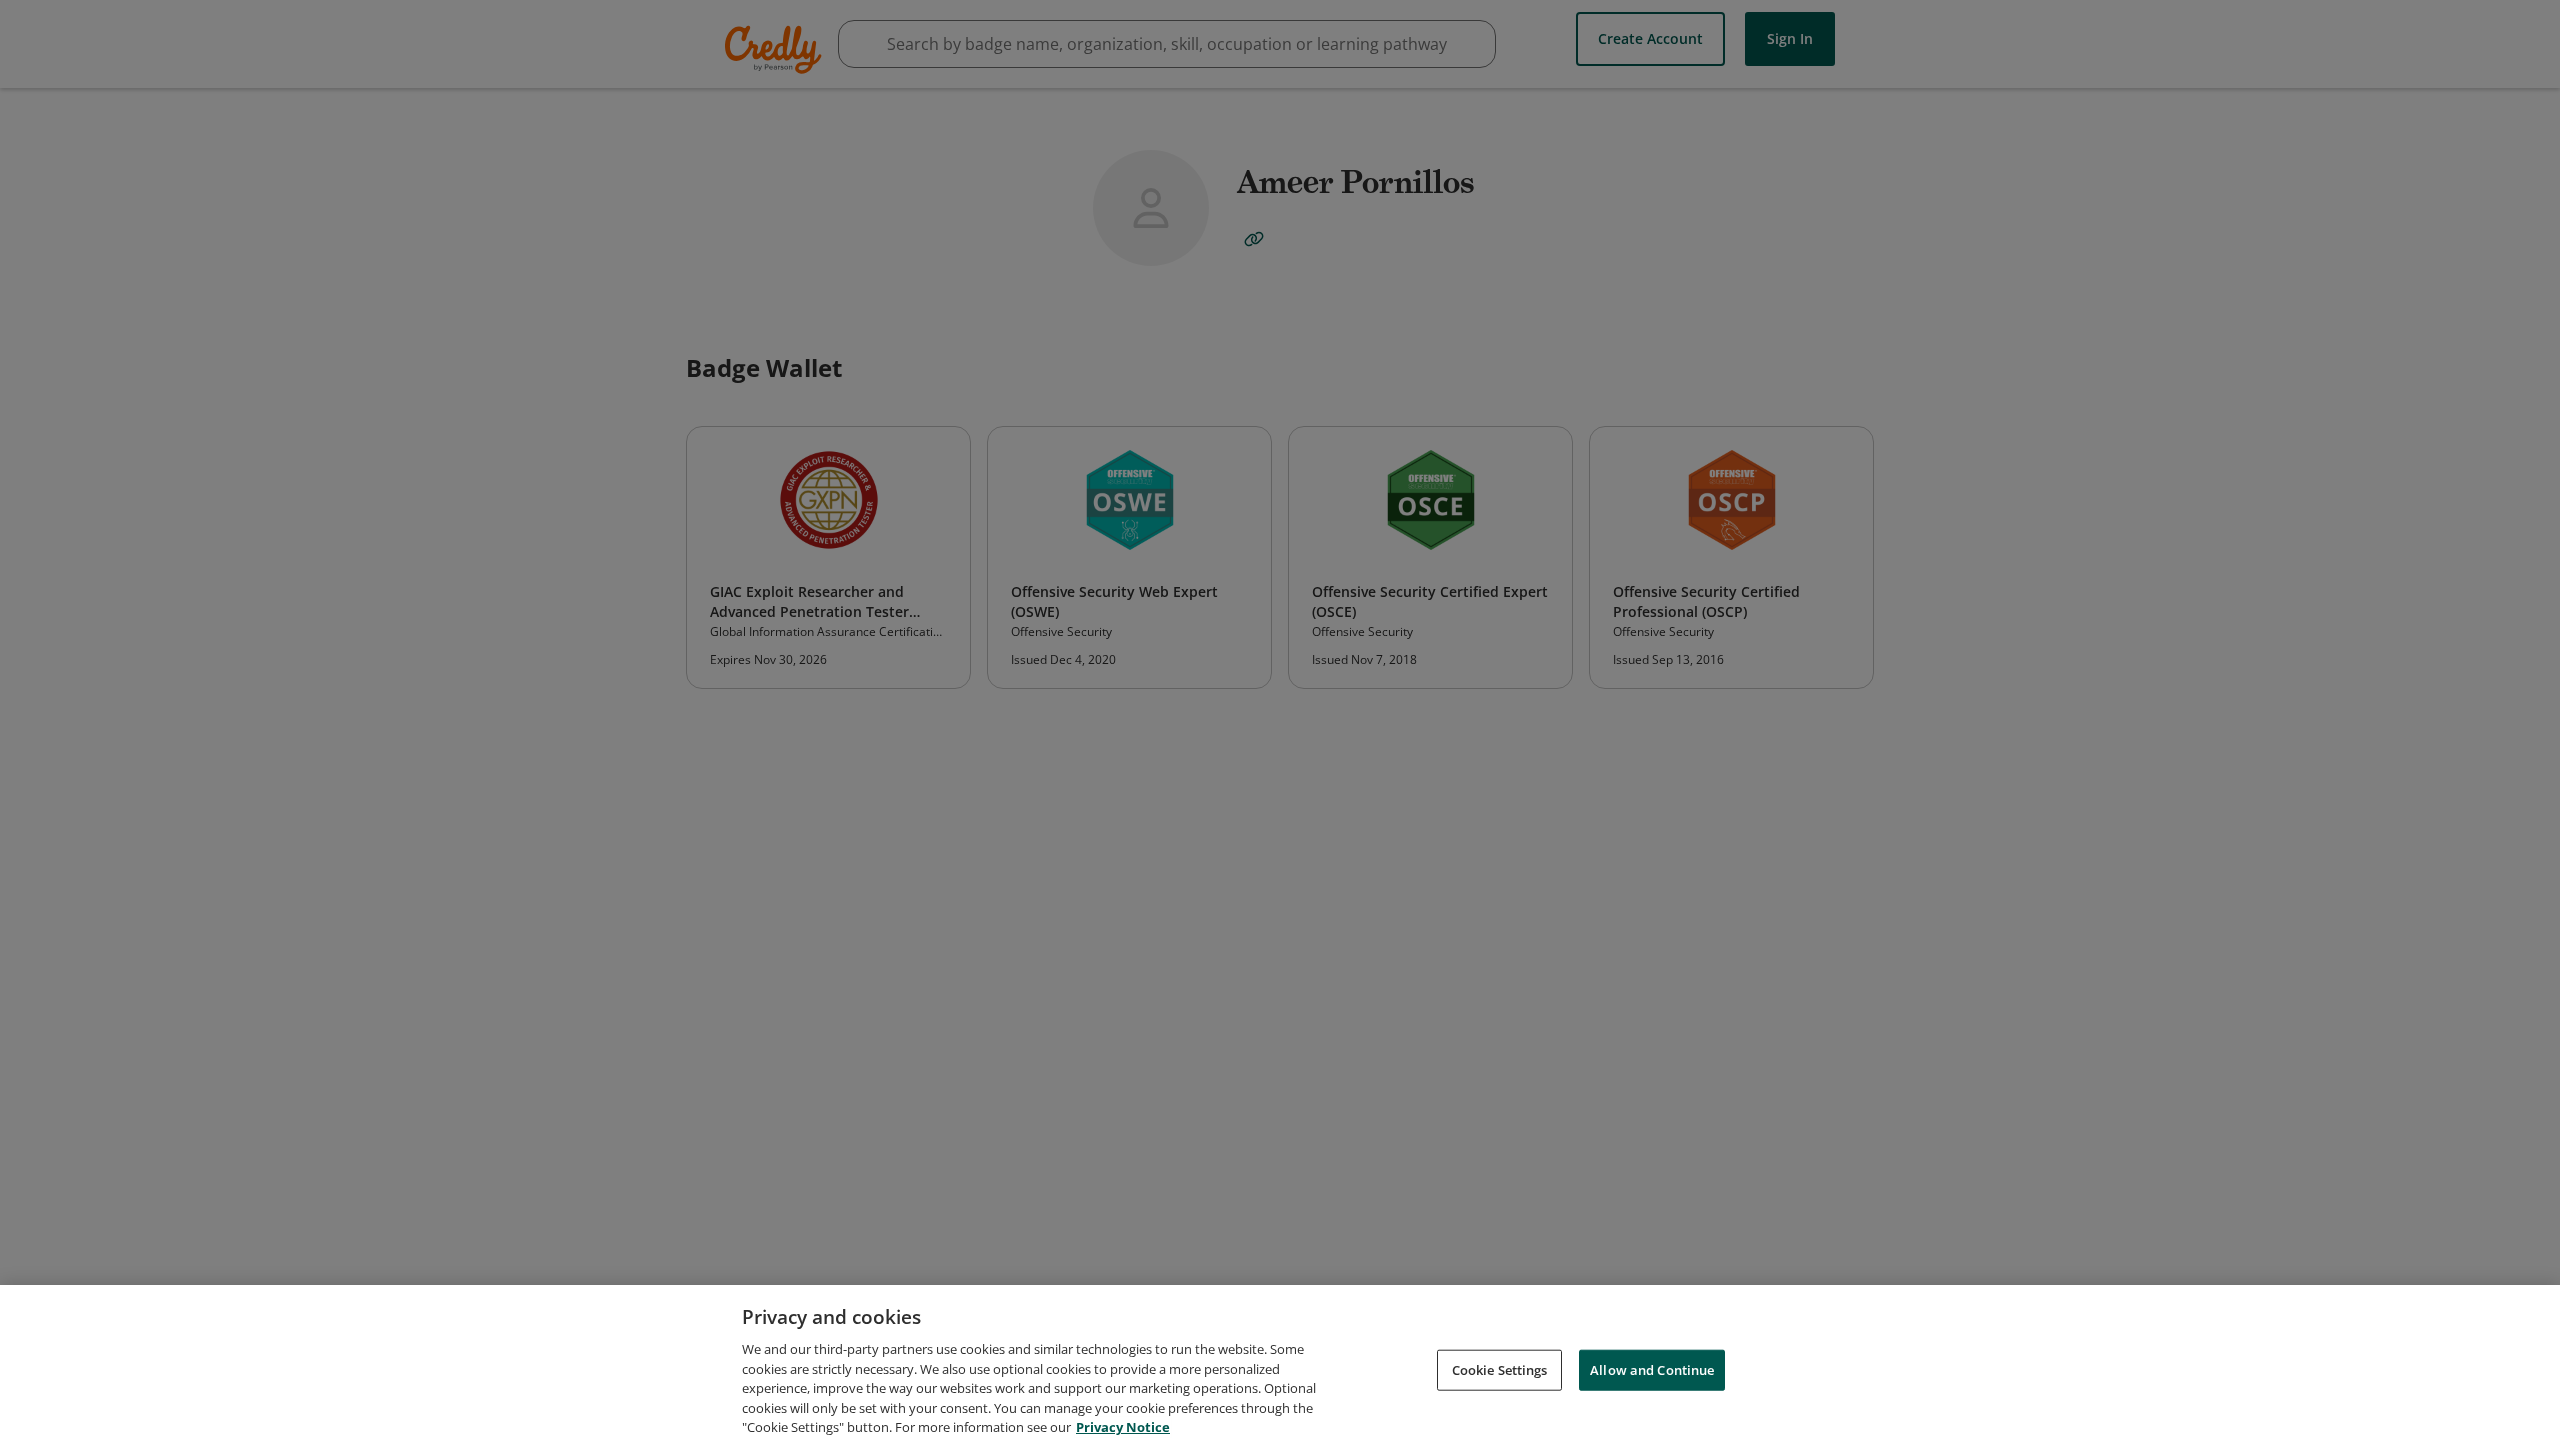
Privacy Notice (1123, 1427)
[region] (1280, 1366)
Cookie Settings (1500, 1369)
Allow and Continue (1652, 1369)
